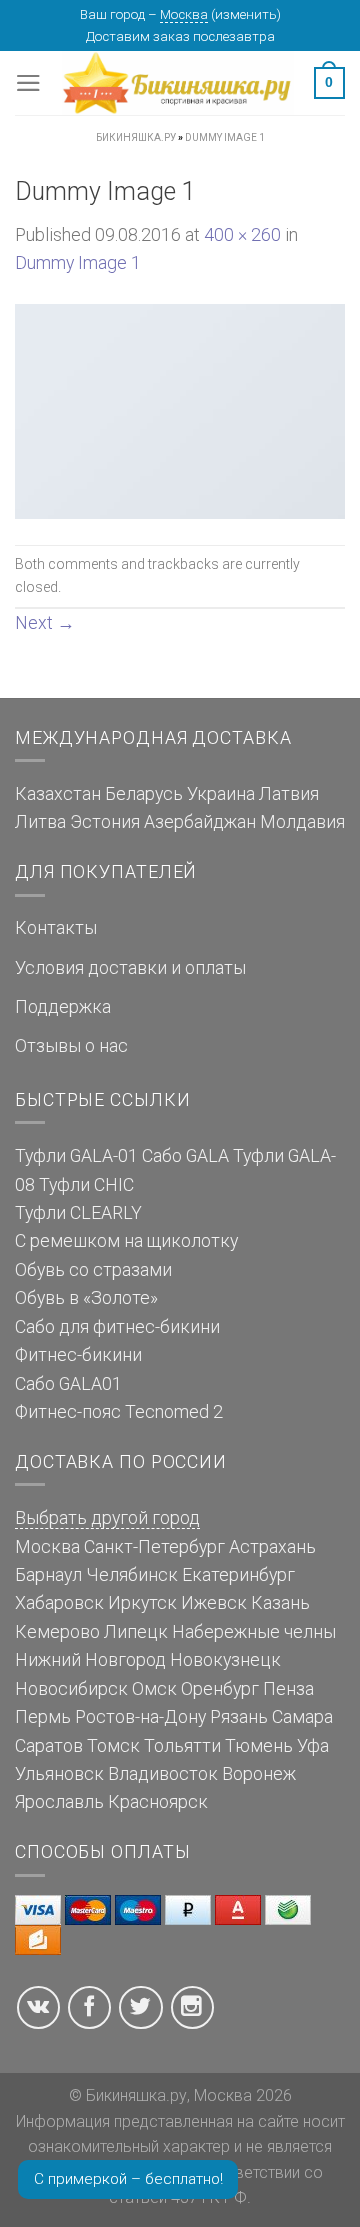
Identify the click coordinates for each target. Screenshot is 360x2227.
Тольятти (182, 1746)
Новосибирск (71, 1689)
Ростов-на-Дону (140, 1717)
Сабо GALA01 (68, 1384)
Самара (302, 1717)
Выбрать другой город (107, 1518)
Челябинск (132, 1575)
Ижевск (214, 1603)
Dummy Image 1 (78, 263)
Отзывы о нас (71, 1046)
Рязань (239, 1717)
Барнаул (48, 1575)
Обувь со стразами (93, 1270)
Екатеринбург (238, 1575)
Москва (184, 14)
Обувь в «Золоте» (86, 1298)
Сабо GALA (185, 1156)
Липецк (136, 1632)
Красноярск (158, 1802)
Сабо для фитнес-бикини (117, 1327)
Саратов (49, 1746)
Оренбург (220, 1689)
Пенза (288, 1689)
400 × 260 (242, 235)
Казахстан (58, 794)
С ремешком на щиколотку (126, 1241)
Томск (113, 1746)
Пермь (43, 1717)
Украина (221, 794)
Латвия (289, 794)
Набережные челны (254, 1632)
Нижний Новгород (90, 1660)
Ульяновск (59, 1774)
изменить (246, 14)
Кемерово (57, 1632)
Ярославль (59, 1802)
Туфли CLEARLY (78, 1213)
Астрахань (272, 1547)
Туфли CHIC (86, 1185)
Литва (40, 822)
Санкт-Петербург (154, 1547)
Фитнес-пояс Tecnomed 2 (119, 1412)
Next (45, 623)
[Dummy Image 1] (180, 410)
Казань (280, 1603)
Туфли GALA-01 (76, 1156)
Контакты (56, 928)
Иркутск (142, 1603)
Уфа (313, 1746)
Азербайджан (200, 822)
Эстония (105, 822)
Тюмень (259, 1746)
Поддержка (63, 1007)
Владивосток (163, 1774)
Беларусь (144, 794)
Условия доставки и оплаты (130, 968)
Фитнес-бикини (78, 1355)
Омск (154, 1689)
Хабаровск (59, 1603)
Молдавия (302, 822)
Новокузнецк (225, 1660)
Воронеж (259, 1774)
